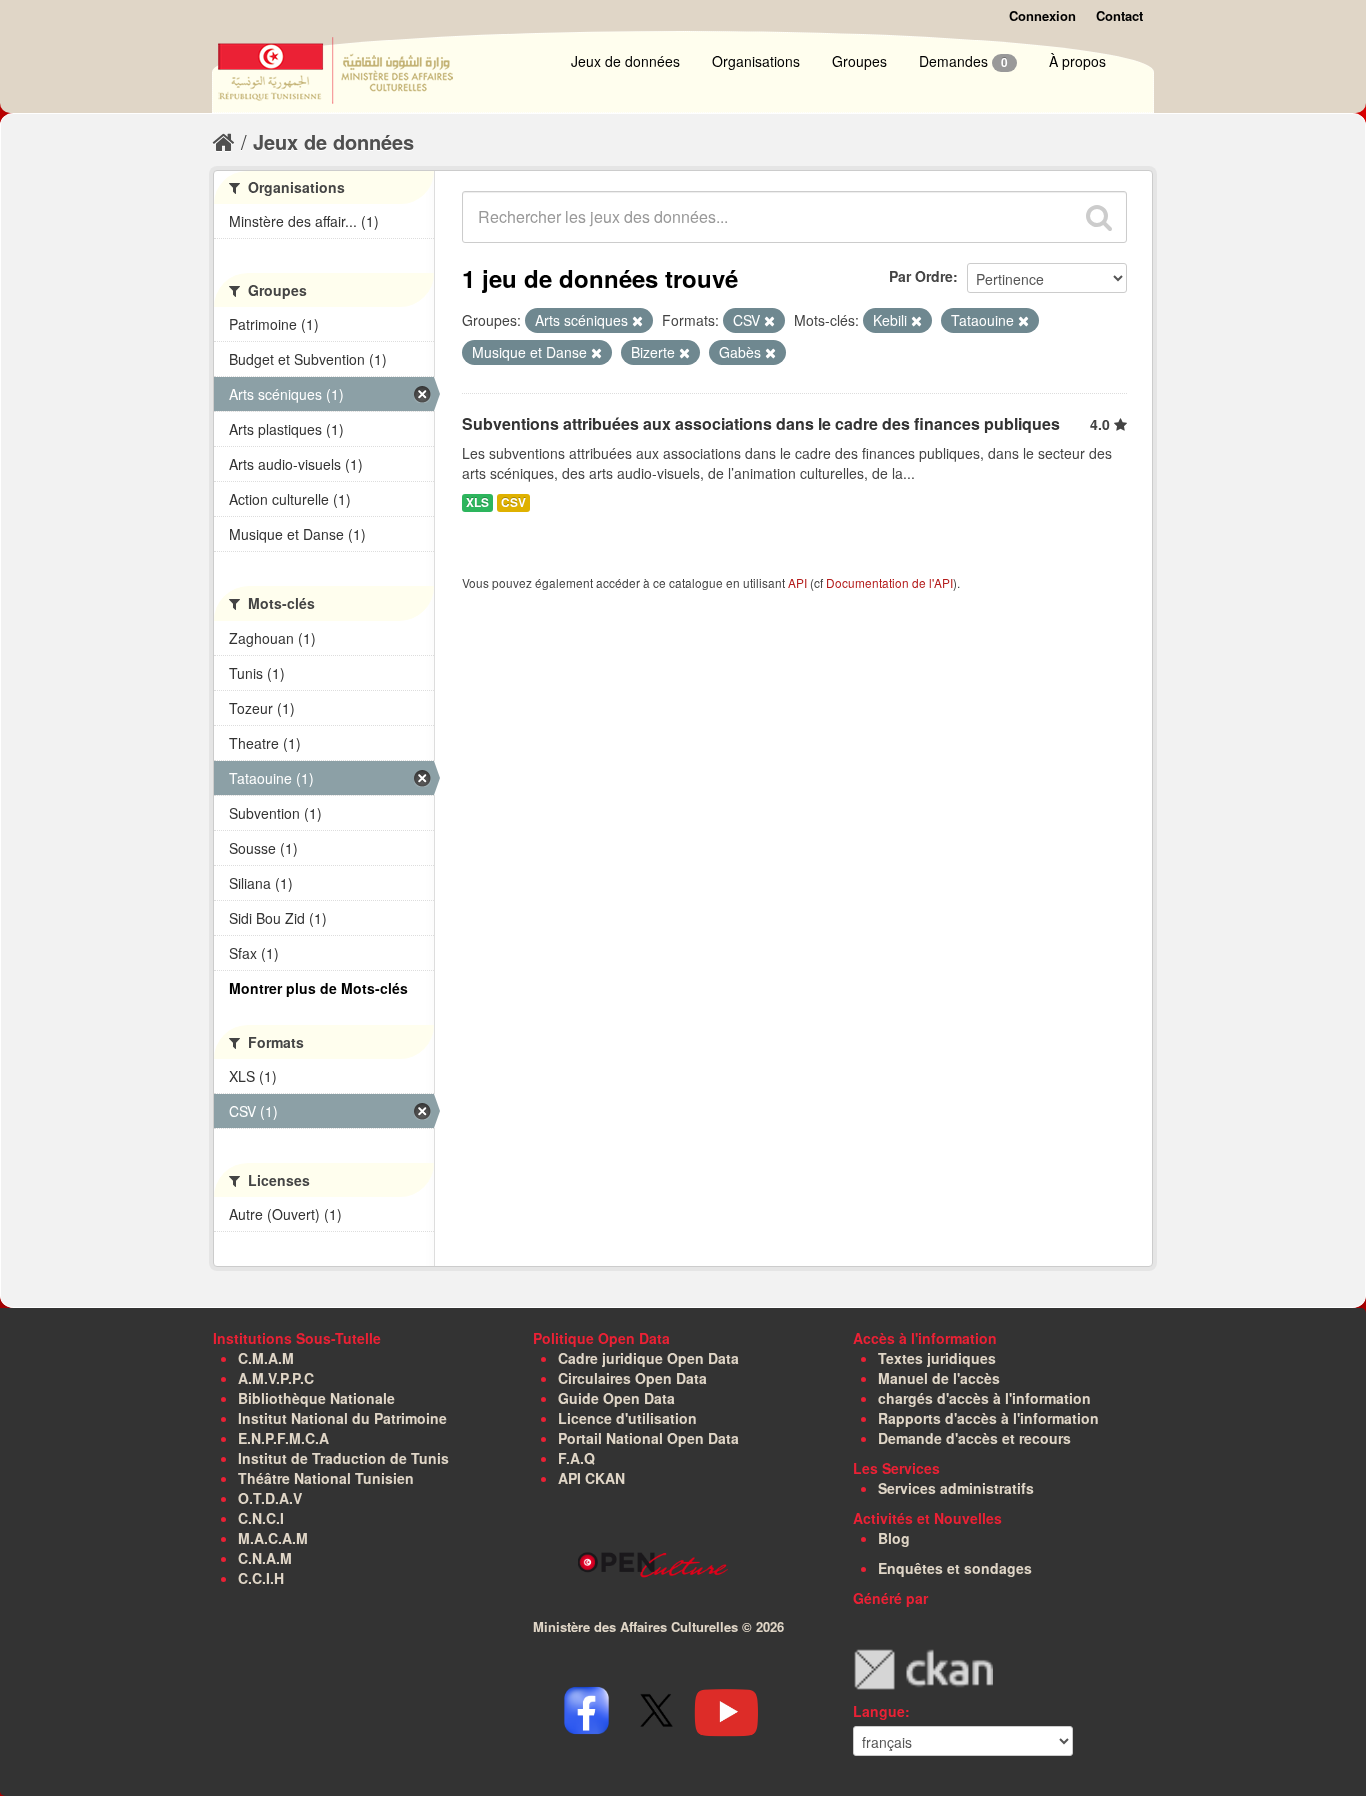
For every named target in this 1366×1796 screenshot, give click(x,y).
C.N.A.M (265, 1558)
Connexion (1042, 15)
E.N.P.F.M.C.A (283, 1438)
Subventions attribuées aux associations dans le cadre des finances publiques (761, 423)
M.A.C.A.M (273, 1538)
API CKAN (591, 1478)
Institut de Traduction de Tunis (343, 1458)
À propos (1077, 61)
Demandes (963, 61)
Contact (1119, 15)
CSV (513, 502)
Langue (879, 1711)
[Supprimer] (637, 321)
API (797, 582)
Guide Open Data (616, 1398)
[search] (1099, 217)
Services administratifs (956, 1488)
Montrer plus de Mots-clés (318, 988)
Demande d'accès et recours (974, 1438)
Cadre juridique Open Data (648, 1358)
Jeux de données (625, 61)
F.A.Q (576, 1458)
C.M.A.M (266, 1358)
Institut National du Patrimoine (342, 1418)
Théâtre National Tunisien (326, 1478)
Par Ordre (921, 276)
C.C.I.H (261, 1578)
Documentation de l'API (889, 582)
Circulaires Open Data (632, 1378)
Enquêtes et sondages (955, 1568)
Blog (894, 1538)
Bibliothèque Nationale (316, 1398)
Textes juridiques (937, 1358)
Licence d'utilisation (627, 1418)
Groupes (859, 61)
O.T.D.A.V (270, 1498)
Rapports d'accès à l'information (988, 1418)
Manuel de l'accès (939, 1378)
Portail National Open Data (648, 1438)
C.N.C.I (261, 1518)
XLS (477, 502)
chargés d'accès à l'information (984, 1398)
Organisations (756, 61)
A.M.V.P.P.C (276, 1378)
